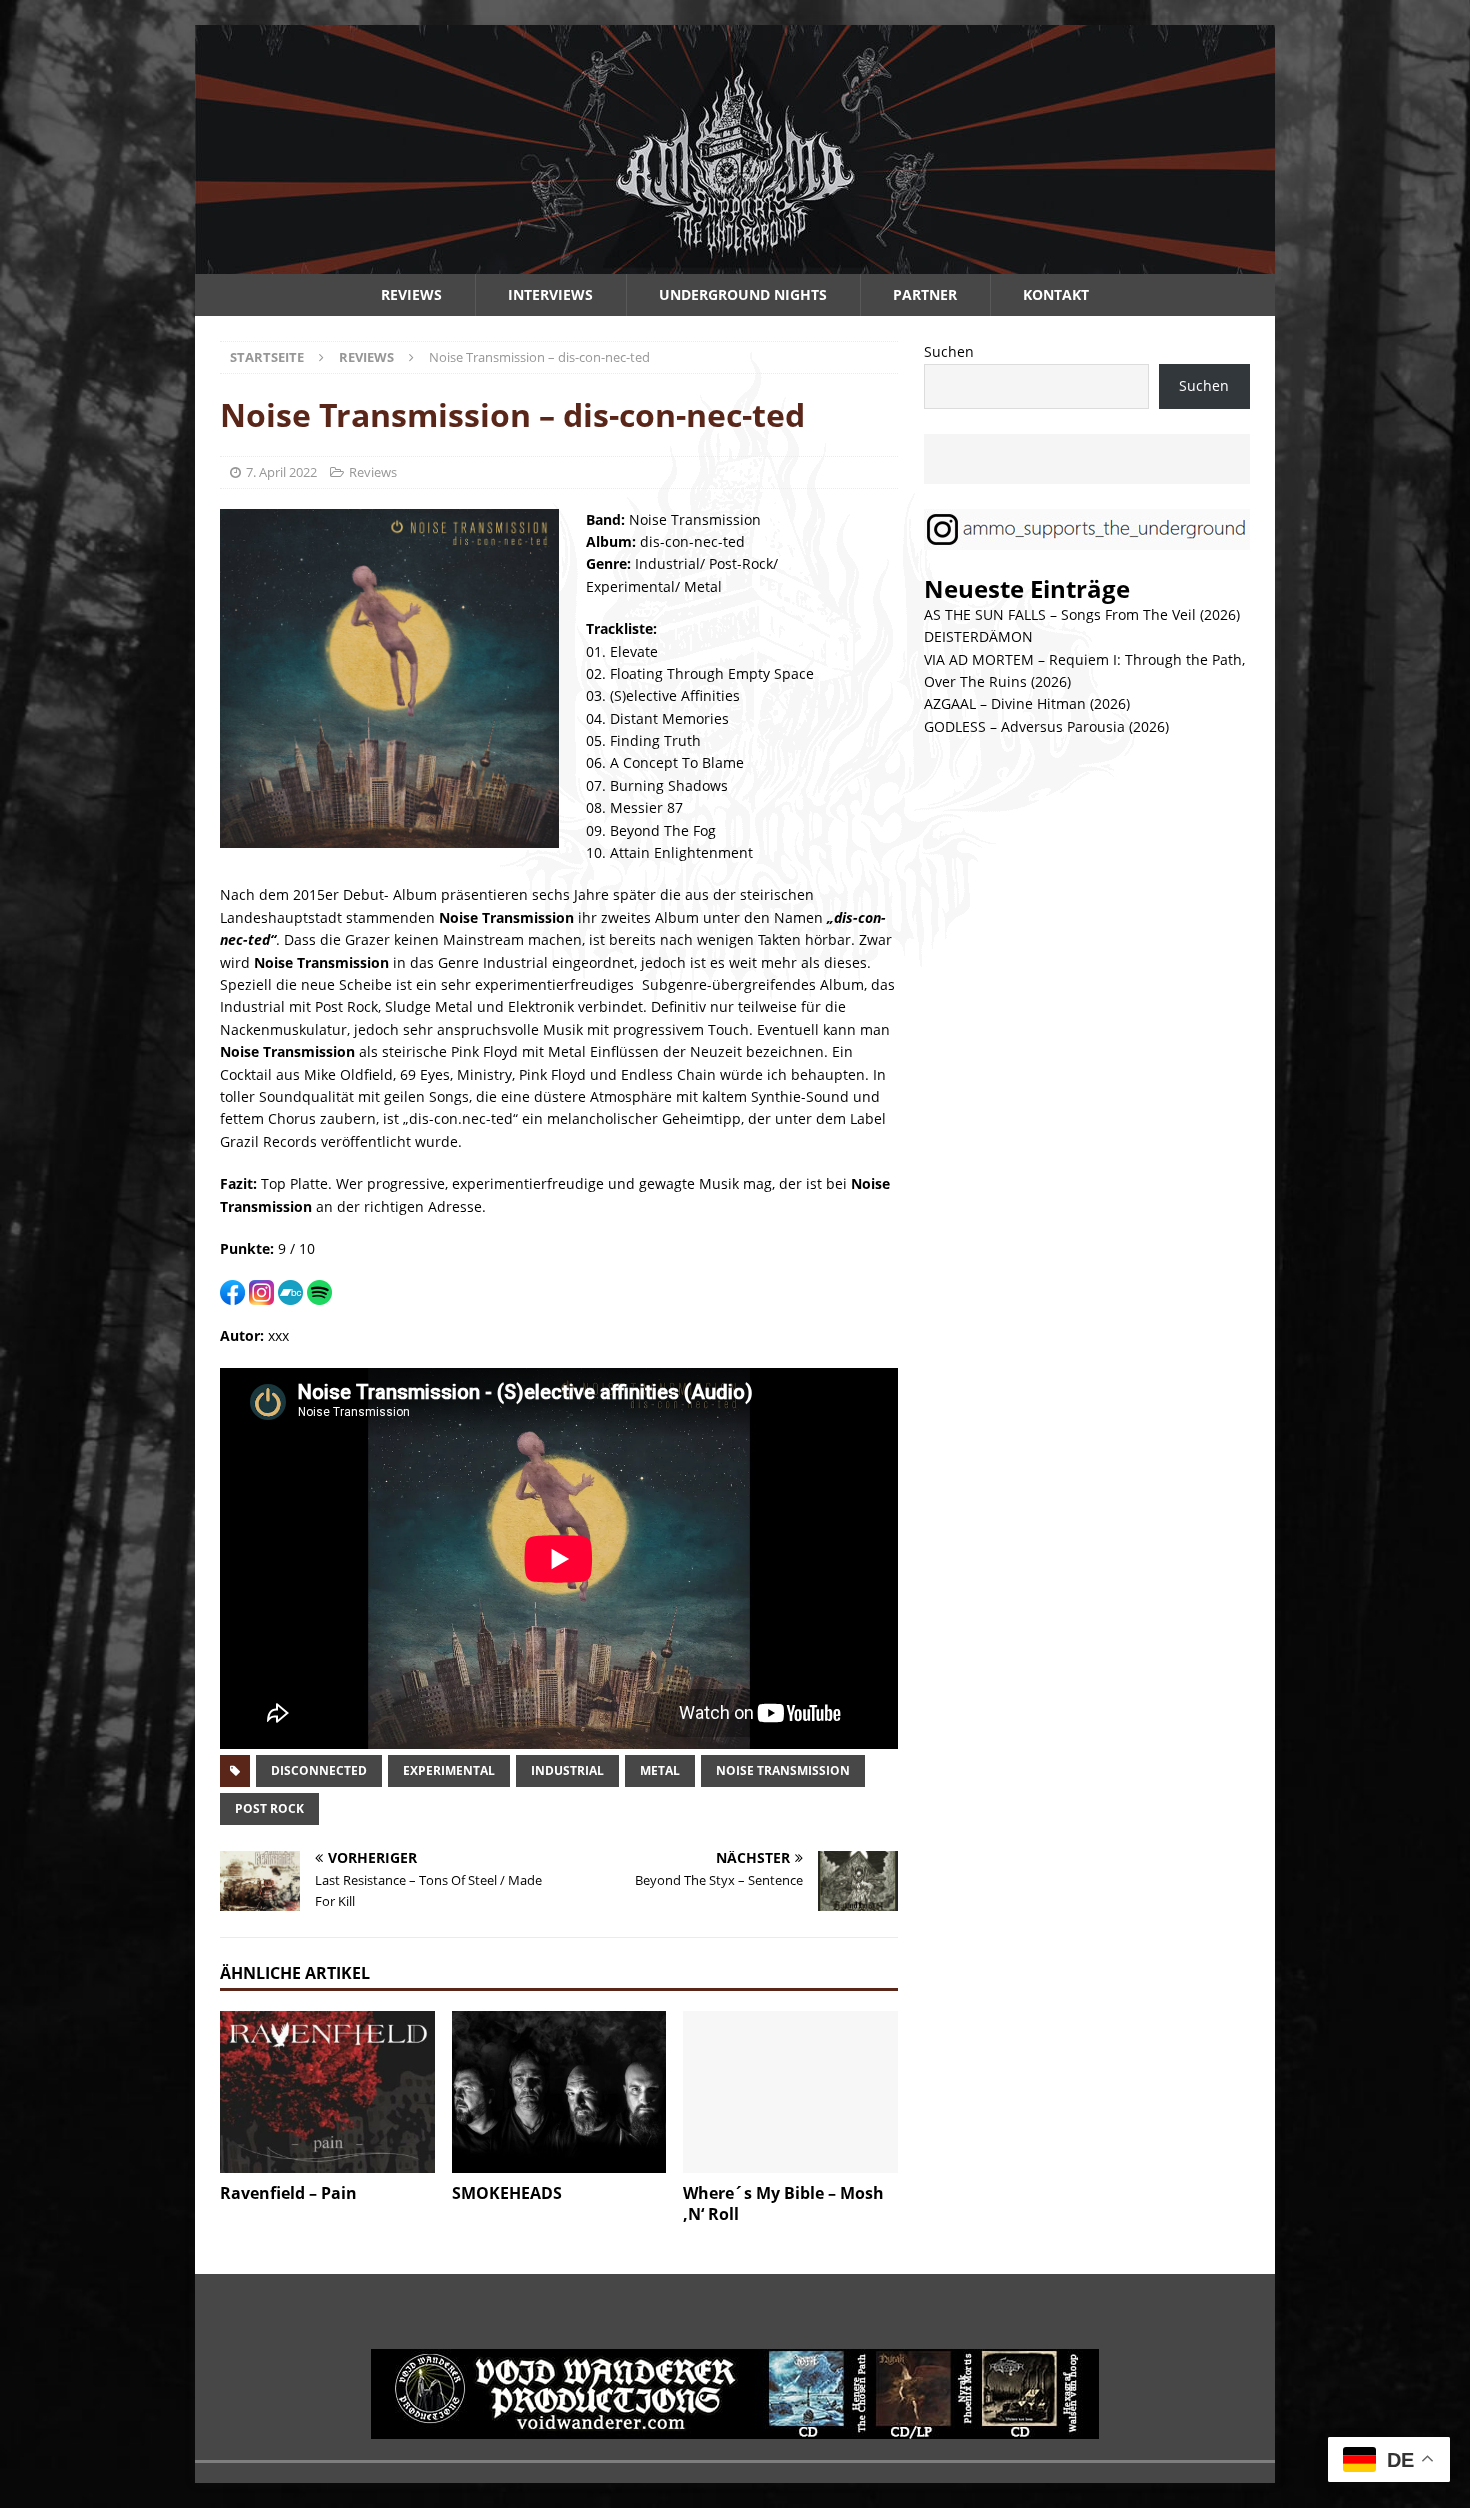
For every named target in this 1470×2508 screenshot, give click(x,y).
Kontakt (1056, 294)
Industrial (567, 1770)
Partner (925, 294)
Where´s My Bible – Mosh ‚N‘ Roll (783, 2203)
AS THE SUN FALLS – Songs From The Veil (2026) (1082, 614)
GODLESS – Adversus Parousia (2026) (1046, 726)
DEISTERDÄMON (978, 636)
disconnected (319, 1770)
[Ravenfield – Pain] (327, 2091)
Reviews (411, 294)
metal (660, 1770)
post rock (269, 1808)
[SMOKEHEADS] (559, 2091)
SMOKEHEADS (507, 2193)
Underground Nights (743, 294)
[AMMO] (735, 262)
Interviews (550, 294)
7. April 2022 (281, 472)
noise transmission (783, 1770)
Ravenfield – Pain (288, 2193)
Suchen (949, 351)
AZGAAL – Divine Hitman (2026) (1027, 703)
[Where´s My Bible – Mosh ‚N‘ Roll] (790, 2091)
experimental (449, 1770)
